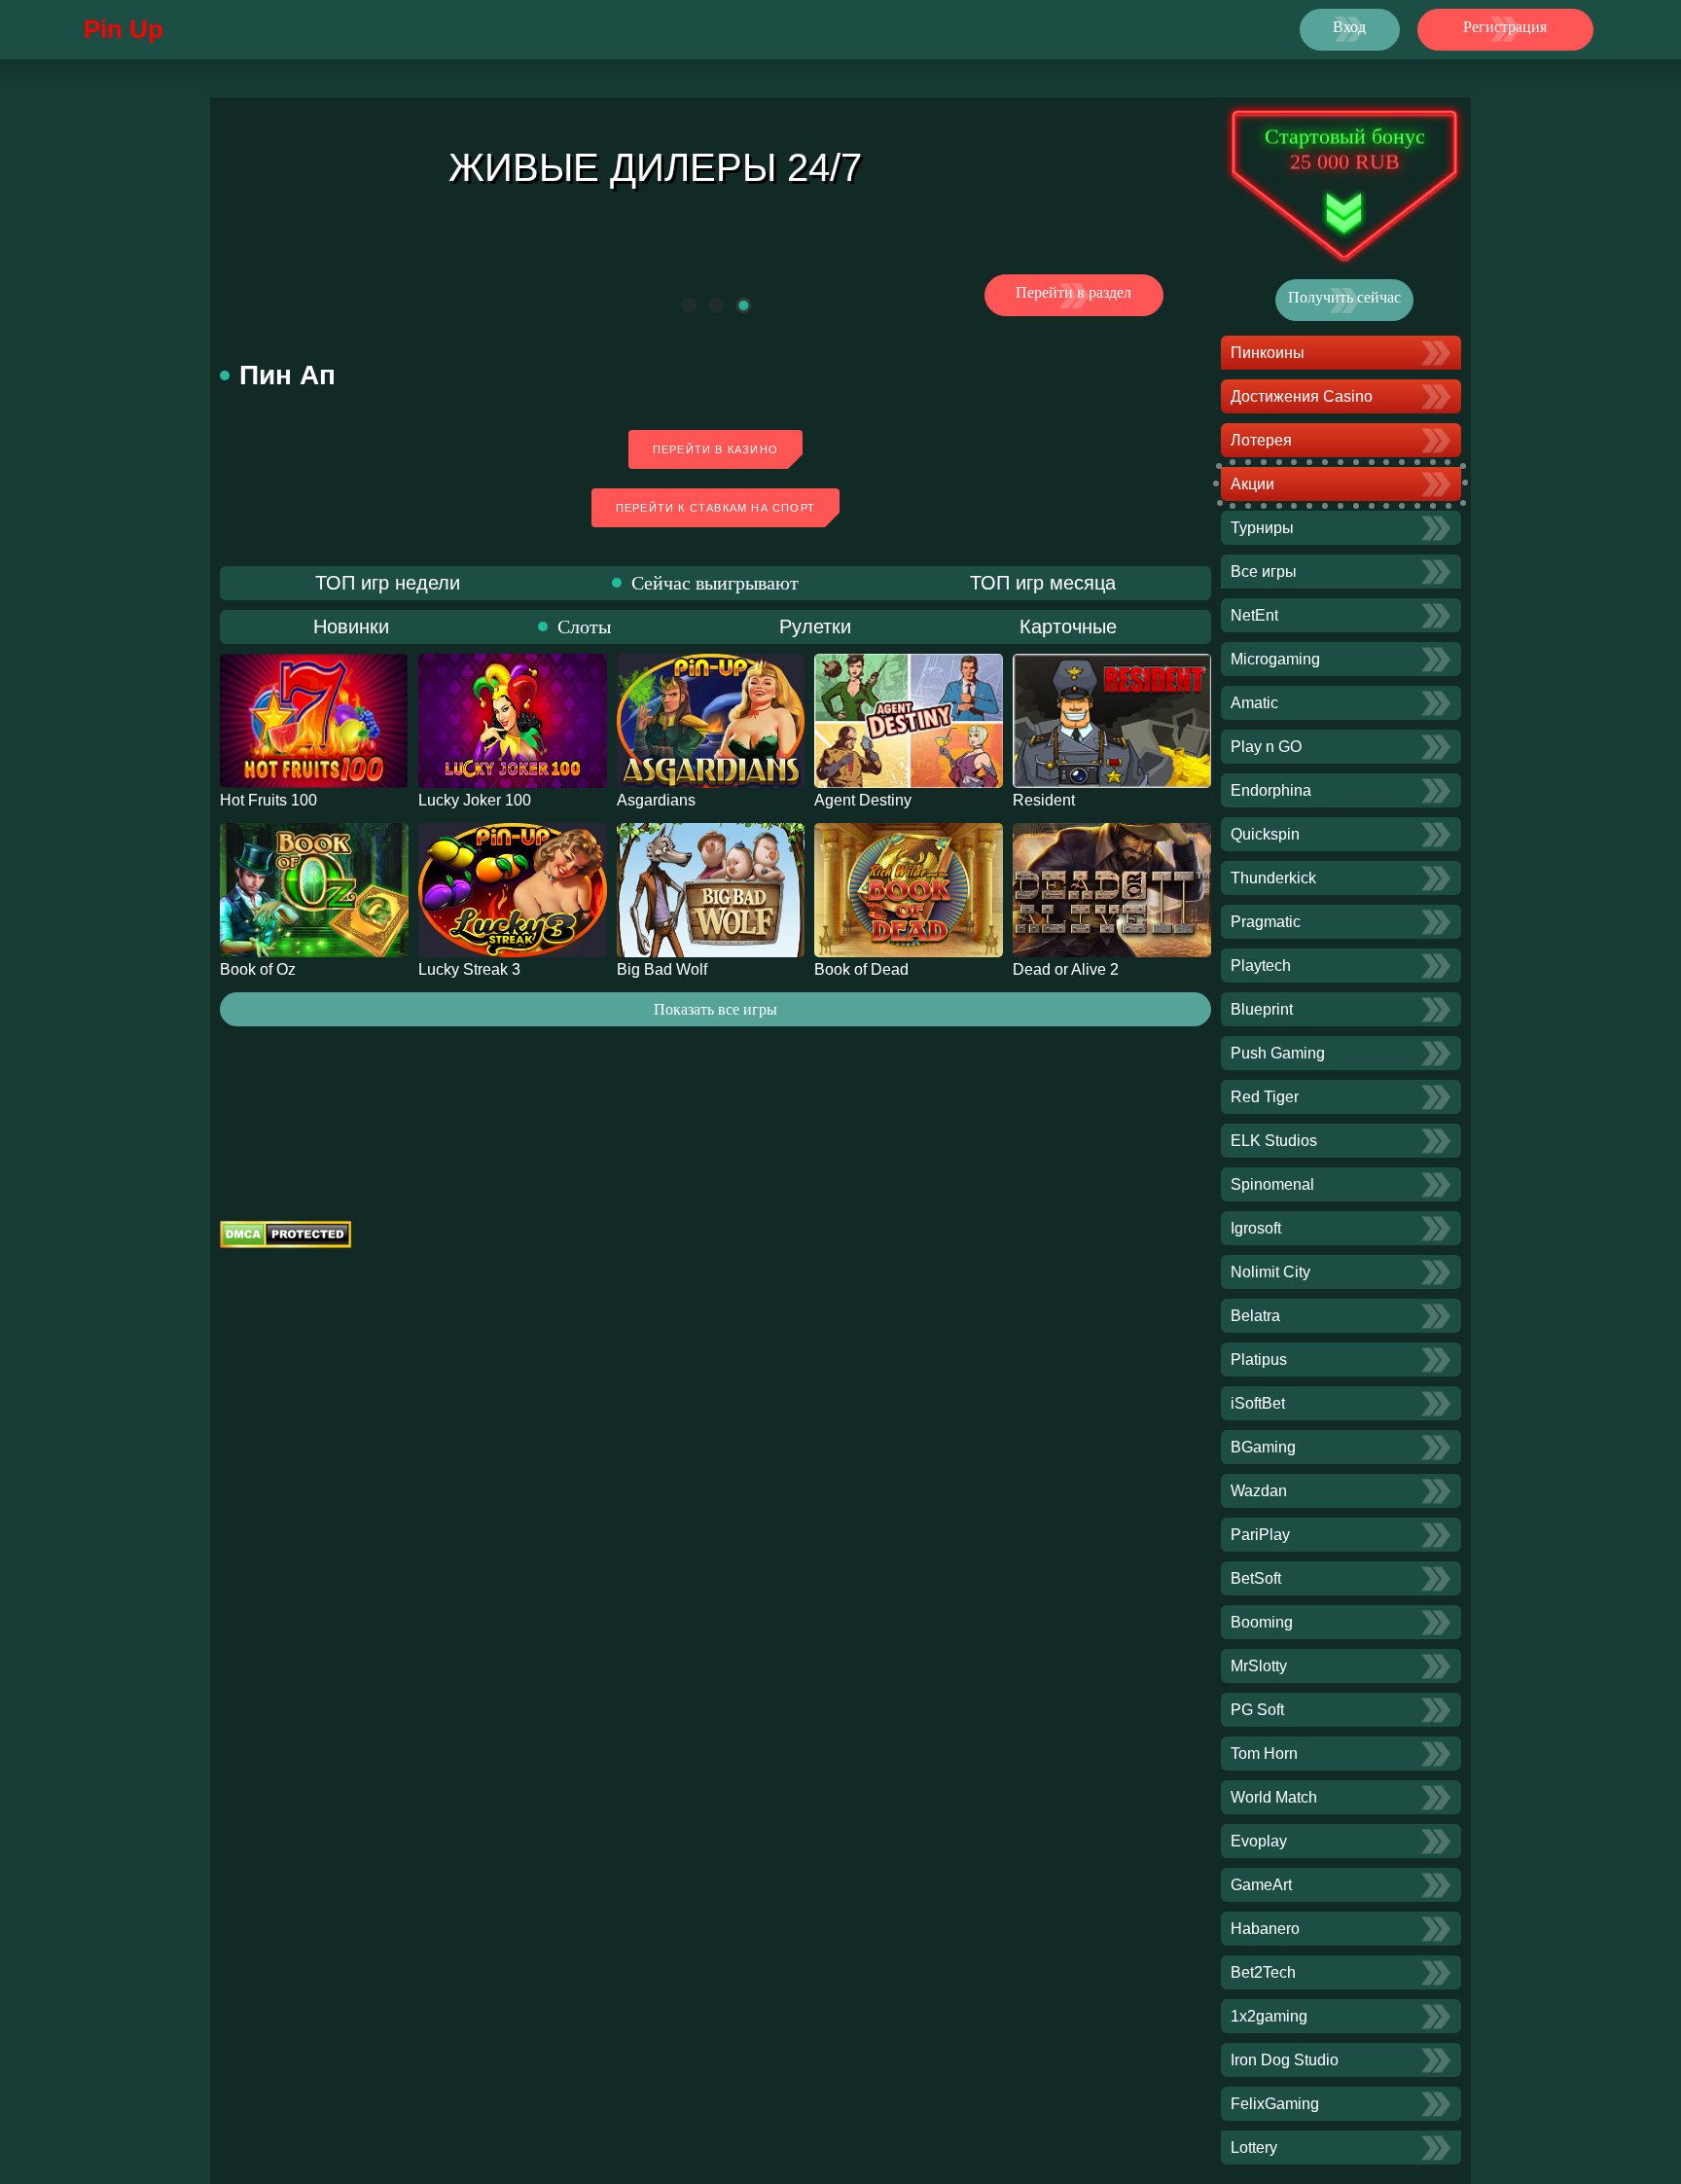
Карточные (1068, 627)
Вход (1349, 27)
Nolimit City (1270, 1272)
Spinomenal (1272, 1184)
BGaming (1263, 1447)
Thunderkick (1273, 878)
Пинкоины (1268, 353)
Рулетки (815, 627)
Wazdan (1259, 1491)
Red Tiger (1265, 1097)
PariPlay (1260, 1535)
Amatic (1254, 703)
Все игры (1264, 572)
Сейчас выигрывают (715, 583)
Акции (1252, 484)
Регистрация (1505, 27)
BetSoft (1256, 1578)
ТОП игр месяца (1043, 583)
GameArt (1261, 1885)
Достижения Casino (1302, 396)
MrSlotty (1259, 1666)
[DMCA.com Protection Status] (715, 1235)
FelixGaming (1275, 2104)
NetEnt (1254, 615)
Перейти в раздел (1073, 292)
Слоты (584, 627)
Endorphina (1271, 790)
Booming (1262, 1622)
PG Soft (1257, 1710)
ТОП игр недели (388, 583)
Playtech (1261, 966)
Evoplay (1259, 1841)
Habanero (1265, 1929)
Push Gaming (1278, 1053)
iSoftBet (1258, 1403)
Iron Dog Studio (1285, 2060)
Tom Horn (1264, 1754)
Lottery (1254, 2148)
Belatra (1255, 1316)
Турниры (1262, 528)
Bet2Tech (1263, 1972)
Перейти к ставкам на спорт (715, 508)
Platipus (1259, 1360)
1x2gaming (1269, 2016)
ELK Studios (1274, 1141)
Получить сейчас (1344, 297)
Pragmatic (1266, 922)
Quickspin (1265, 834)
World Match (1274, 1797)
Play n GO (1266, 747)
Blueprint (1262, 1009)
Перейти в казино (715, 449)
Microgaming (1275, 659)
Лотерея (1261, 440)
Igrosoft (1256, 1228)
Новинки (351, 627)
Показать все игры (715, 1009)
